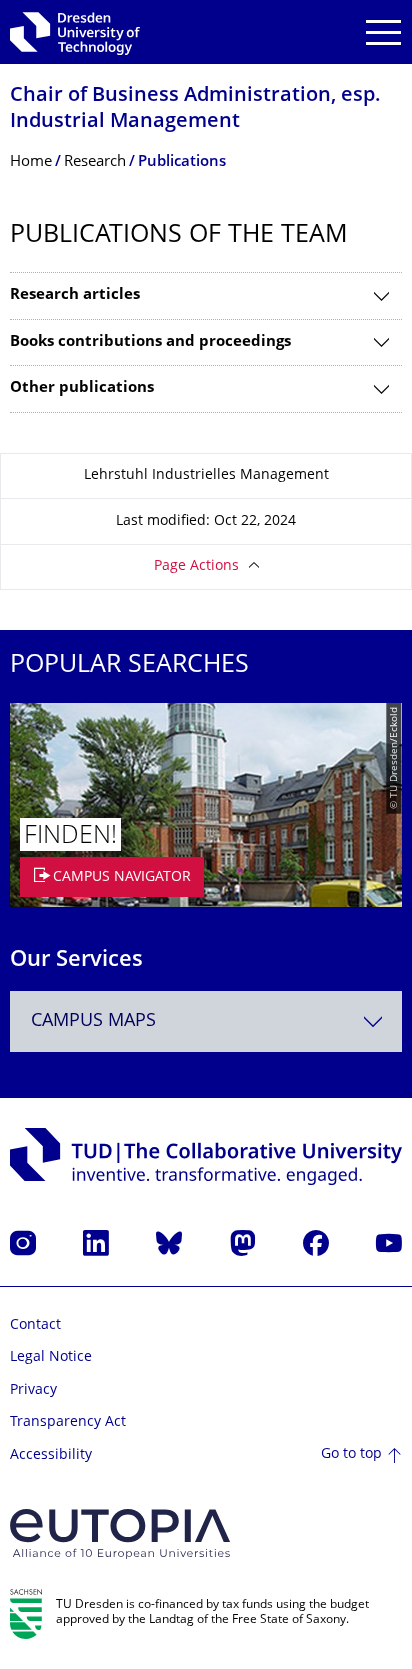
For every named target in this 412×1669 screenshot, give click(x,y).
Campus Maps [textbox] (93, 1021)
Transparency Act (68, 1422)
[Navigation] (383, 32)
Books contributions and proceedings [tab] (150, 342)
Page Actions (196, 566)
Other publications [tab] (82, 388)
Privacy (33, 1390)
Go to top (351, 1454)
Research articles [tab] (75, 295)
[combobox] (206, 1021)
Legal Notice (51, 1357)
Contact (35, 1325)
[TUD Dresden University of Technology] (75, 32)
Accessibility (51, 1455)
